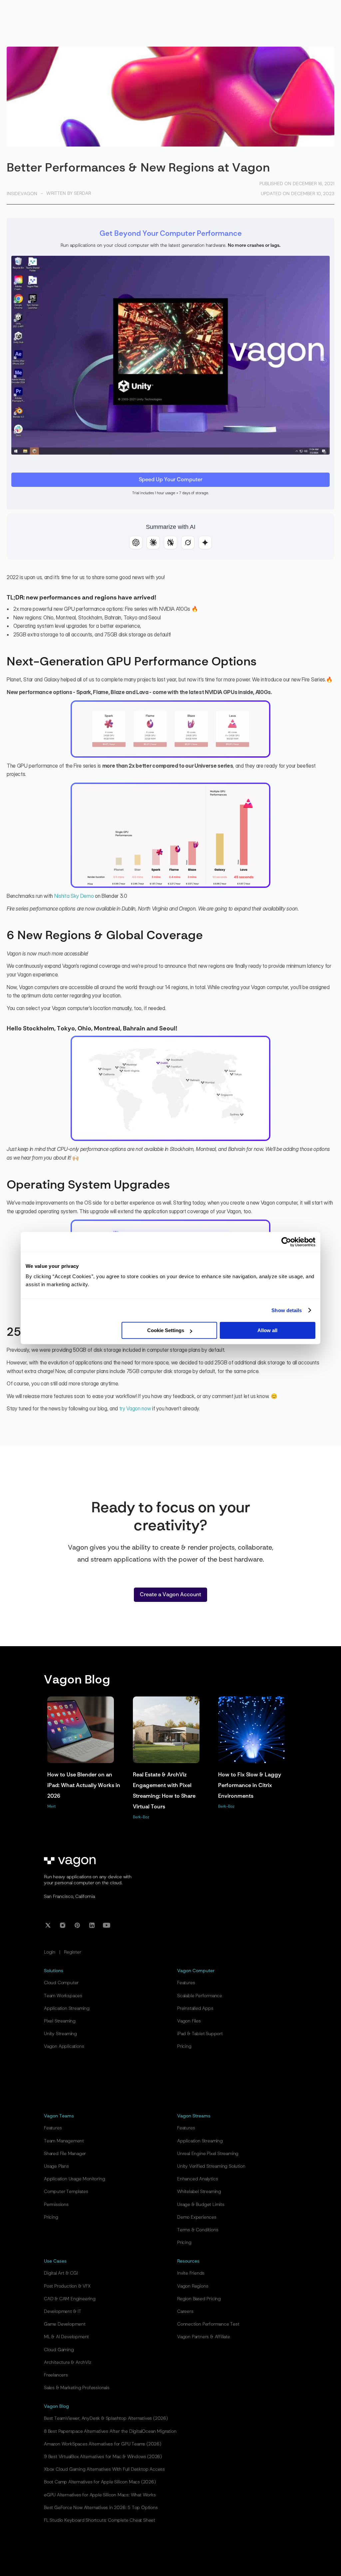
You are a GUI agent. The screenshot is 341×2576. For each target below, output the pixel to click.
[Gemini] (205, 543)
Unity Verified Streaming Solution (211, 2166)
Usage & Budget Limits (201, 2205)
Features (186, 1983)
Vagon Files (189, 2021)
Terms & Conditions (198, 2230)
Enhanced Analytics (197, 2179)
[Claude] (153, 543)
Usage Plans (56, 2166)
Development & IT (63, 2312)
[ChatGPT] (136, 543)
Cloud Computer (61, 1983)
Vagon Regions (193, 2286)
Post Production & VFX (67, 2286)
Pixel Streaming (60, 2021)
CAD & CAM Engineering (70, 2299)
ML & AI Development (66, 2337)
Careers (185, 2312)
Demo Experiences (197, 2217)
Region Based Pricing (199, 2299)
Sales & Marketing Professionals (77, 2388)
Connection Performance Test (208, 2324)
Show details (287, 1310)
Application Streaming (67, 2009)
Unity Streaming (60, 2034)
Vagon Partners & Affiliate (204, 2337)
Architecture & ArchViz (68, 2363)
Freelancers (56, 2375)
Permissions (56, 2205)
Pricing (184, 2046)
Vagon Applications (64, 2046)
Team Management (64, 2141)
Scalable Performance (200, 1996)
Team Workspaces (63, 1996)
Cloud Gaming (59, 2350)
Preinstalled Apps (195, 2009)
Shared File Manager (65, 2154)
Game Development (65, 2324)
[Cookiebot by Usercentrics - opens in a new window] (286, 1242)
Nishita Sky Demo (74, 896)
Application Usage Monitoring (74, 2179)
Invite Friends (191, 2273)
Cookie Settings (166, 1330)
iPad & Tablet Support (200, 2034)
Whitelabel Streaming (199, 2192)
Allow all (267, 1330)
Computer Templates (66, 2192)
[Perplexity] (170, 543)
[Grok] (188, 543)
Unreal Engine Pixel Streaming (208, 2154)
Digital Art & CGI (61, 2273)
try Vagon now (135, 1408)
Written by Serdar (69, 193)
